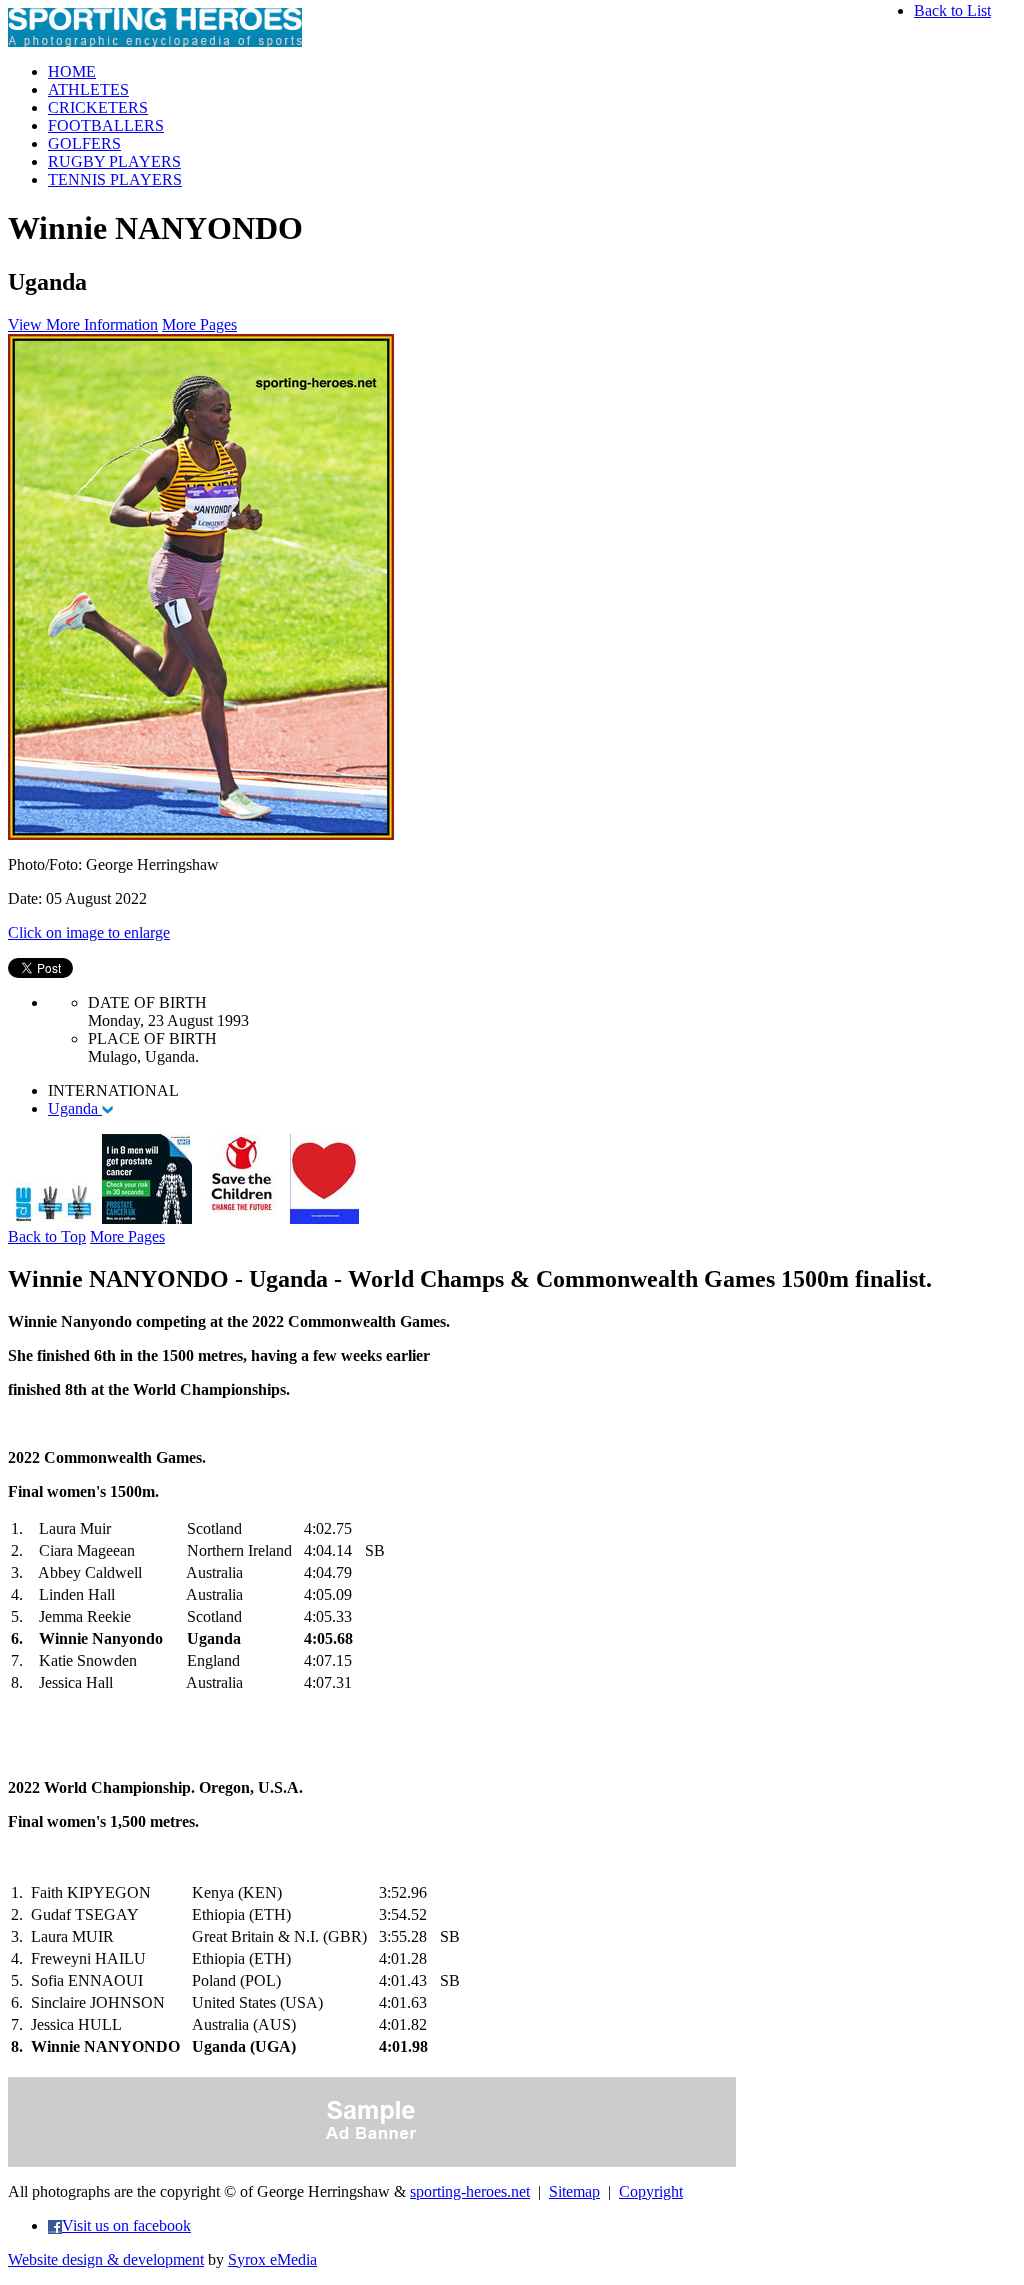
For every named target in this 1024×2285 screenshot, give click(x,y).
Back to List (952, 10)
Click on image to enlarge (89, 932)
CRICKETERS (98, 107)
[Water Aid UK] (53, 1218)
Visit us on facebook (126, 2225)
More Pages (199, 324)
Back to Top (47, 1236)
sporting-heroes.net (470, 2191)
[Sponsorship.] (324, 1218)
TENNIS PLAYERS (115, 179)
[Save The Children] (241, 1218)
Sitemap (574, 2191)
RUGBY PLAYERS (114, 161)
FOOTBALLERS (106, 125)
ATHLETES (88, 89)
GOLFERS (84, 143)
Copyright (651, 2191)
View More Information (83, 324)
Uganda (75, 1108)
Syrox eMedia (272, 2259)
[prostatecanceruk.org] (147, 1218)
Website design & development (106, 2259)
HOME (72, 71)
